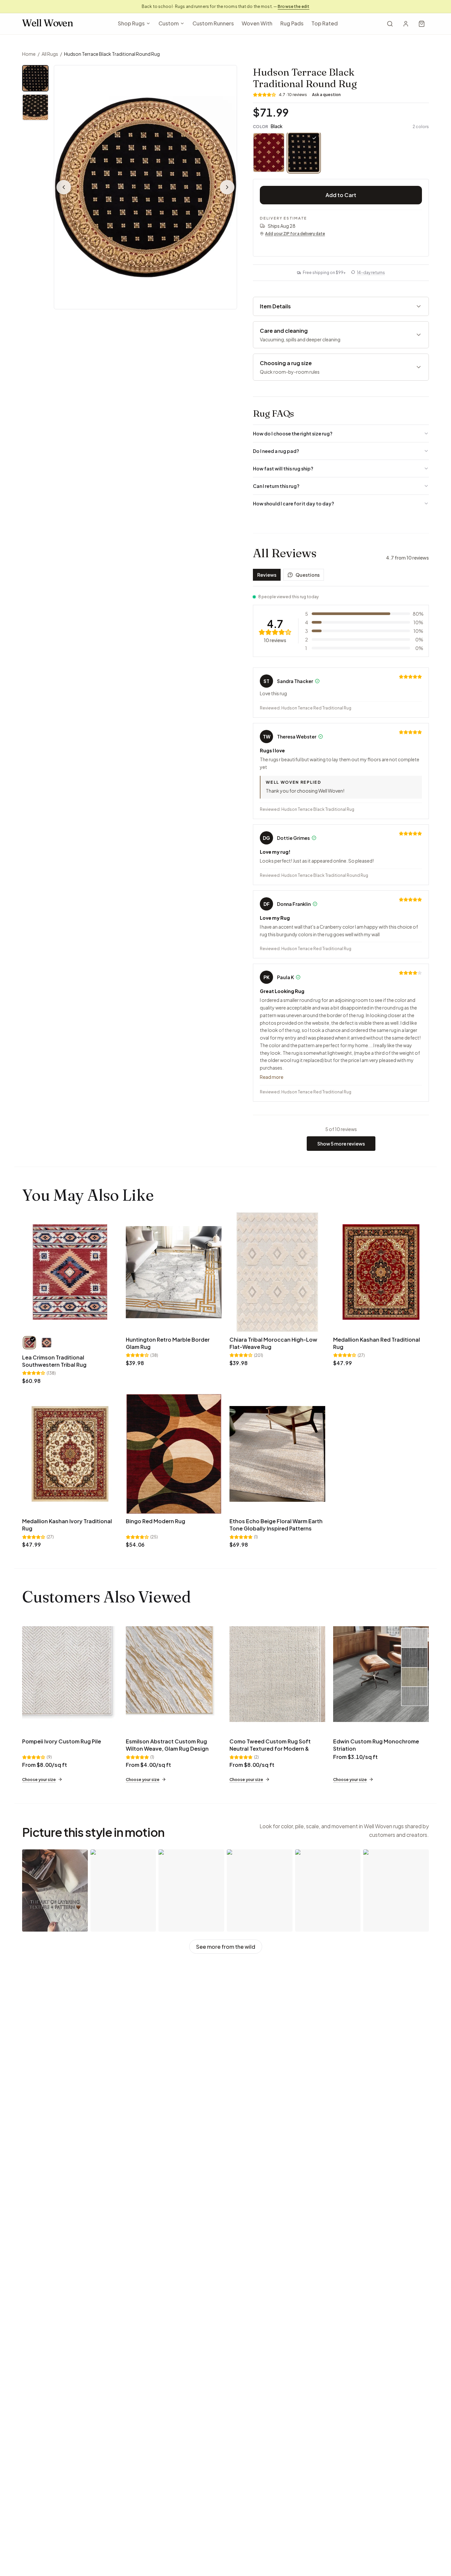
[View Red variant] (29, 1343)
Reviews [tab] (267, 575)
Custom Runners (213, 23)
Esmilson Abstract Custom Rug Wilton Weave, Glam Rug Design (167, 1745)
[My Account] (406, 24)
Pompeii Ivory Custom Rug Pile (62, 1741)
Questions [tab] (308, 575)
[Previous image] (64, 187)
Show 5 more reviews (341, 1144)
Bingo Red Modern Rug (156, 1521)
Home (29, 54)
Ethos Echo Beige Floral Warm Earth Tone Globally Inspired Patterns (276, 1525)
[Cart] (422, 24)
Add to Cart (341, 195)
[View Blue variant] (47, 1343)
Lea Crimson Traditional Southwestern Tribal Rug (54, 1361)
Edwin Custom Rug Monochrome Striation (376, 1745)
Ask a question (326, 95)
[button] (145, 187)
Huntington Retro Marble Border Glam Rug (168, 1343)
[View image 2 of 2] (35, 107)
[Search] (390, 24)
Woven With (257, 23)
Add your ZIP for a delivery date (295, 234)
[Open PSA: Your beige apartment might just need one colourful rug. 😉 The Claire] (123, 1890)
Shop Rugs (131, 23)
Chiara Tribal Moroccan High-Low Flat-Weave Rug (273, 1343)
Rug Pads (292, 23)
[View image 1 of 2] (35, 78)
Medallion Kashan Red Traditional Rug (377, 1343)
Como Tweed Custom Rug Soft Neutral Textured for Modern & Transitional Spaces (270, 1749)
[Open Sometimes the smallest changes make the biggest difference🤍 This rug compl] (396, 1890)
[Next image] (227, 187)
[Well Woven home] (48, 24)
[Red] (269, 153)
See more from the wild (226, 1947)
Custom (169, 23)
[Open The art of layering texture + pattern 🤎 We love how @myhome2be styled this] (55, 1890)
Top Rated (325, 23)
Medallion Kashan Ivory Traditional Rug (67, 1525)
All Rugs (50, 54)
